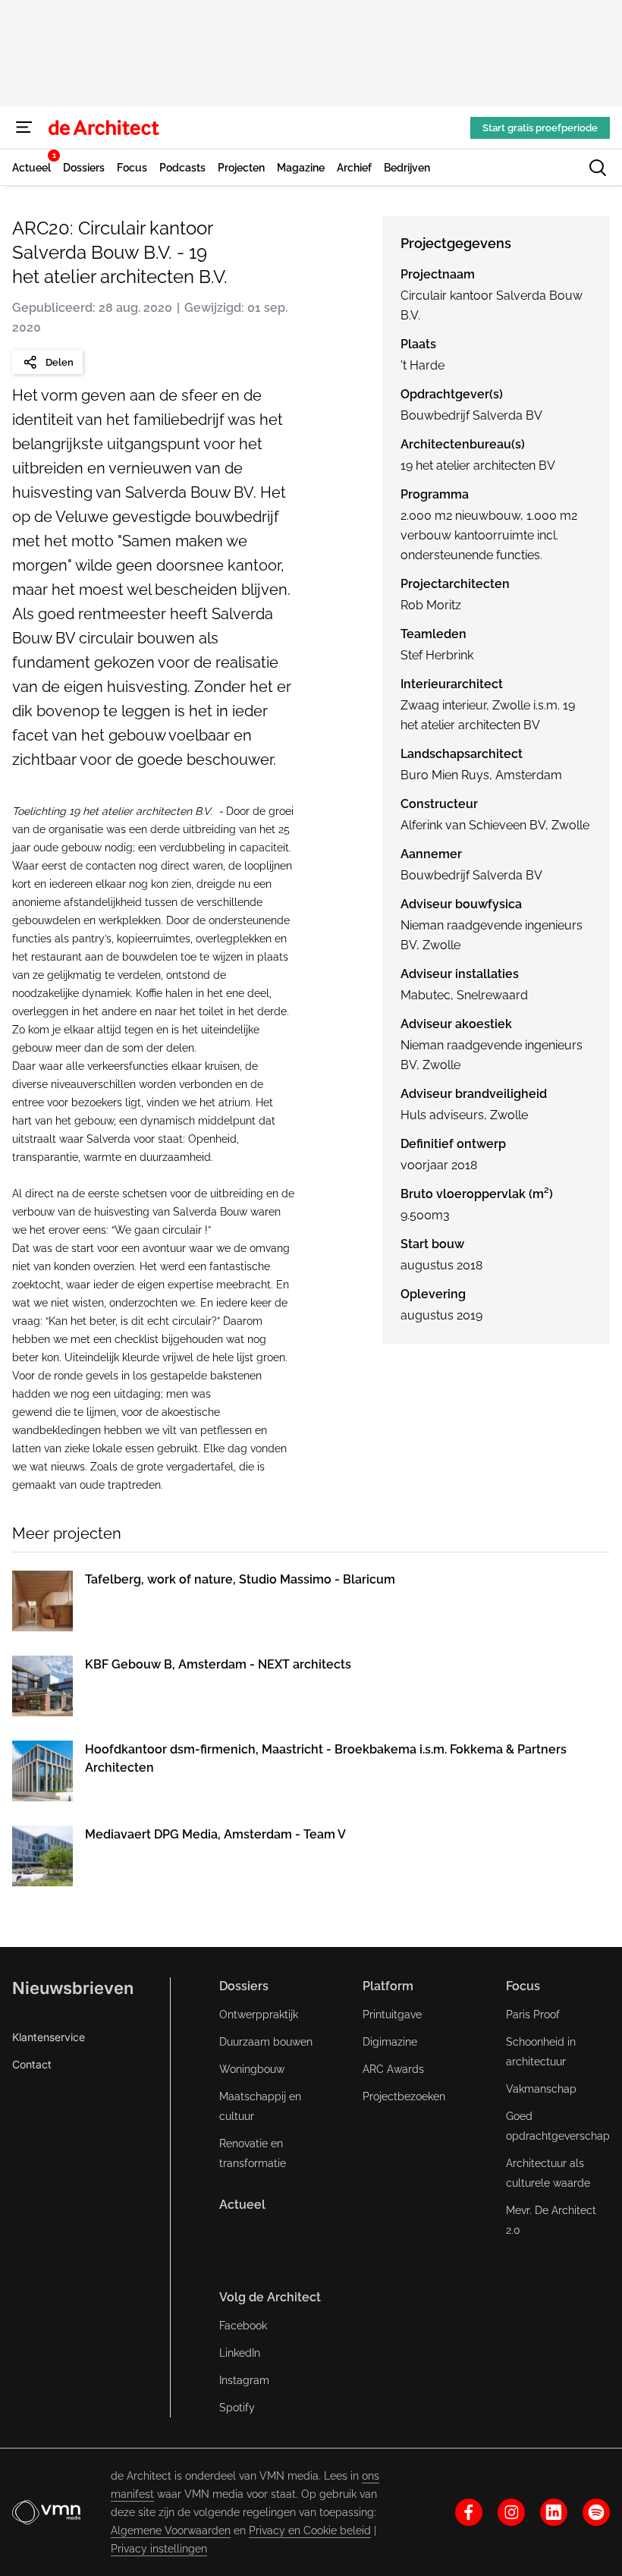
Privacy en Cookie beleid (310, 2530)
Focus (523, 1986)
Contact (32, 2064)
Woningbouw (252, 2069)
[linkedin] (554, 2512)
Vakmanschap (541, 2089)
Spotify (237, 2408)
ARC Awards (393, 2069)
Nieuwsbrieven (73, 1988)
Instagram (244, 2380)
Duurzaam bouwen (266, 2042)
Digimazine (390, 2042)
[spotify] (596, 2512)
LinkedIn (240, 2353)
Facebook (243, 2326)
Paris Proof (533, 2015)
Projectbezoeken (404, 2096)
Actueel (242, 2205)
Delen (60, 362)
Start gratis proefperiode (540, 128)
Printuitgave (392, 2015)
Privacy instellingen (159, 2549)
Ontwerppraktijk (259, 2015)
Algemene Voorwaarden (171, 2530)
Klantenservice (49, 2037)
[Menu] (24, 127)
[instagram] (511, 2512)
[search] (598, 168)
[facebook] (469, 2512)
